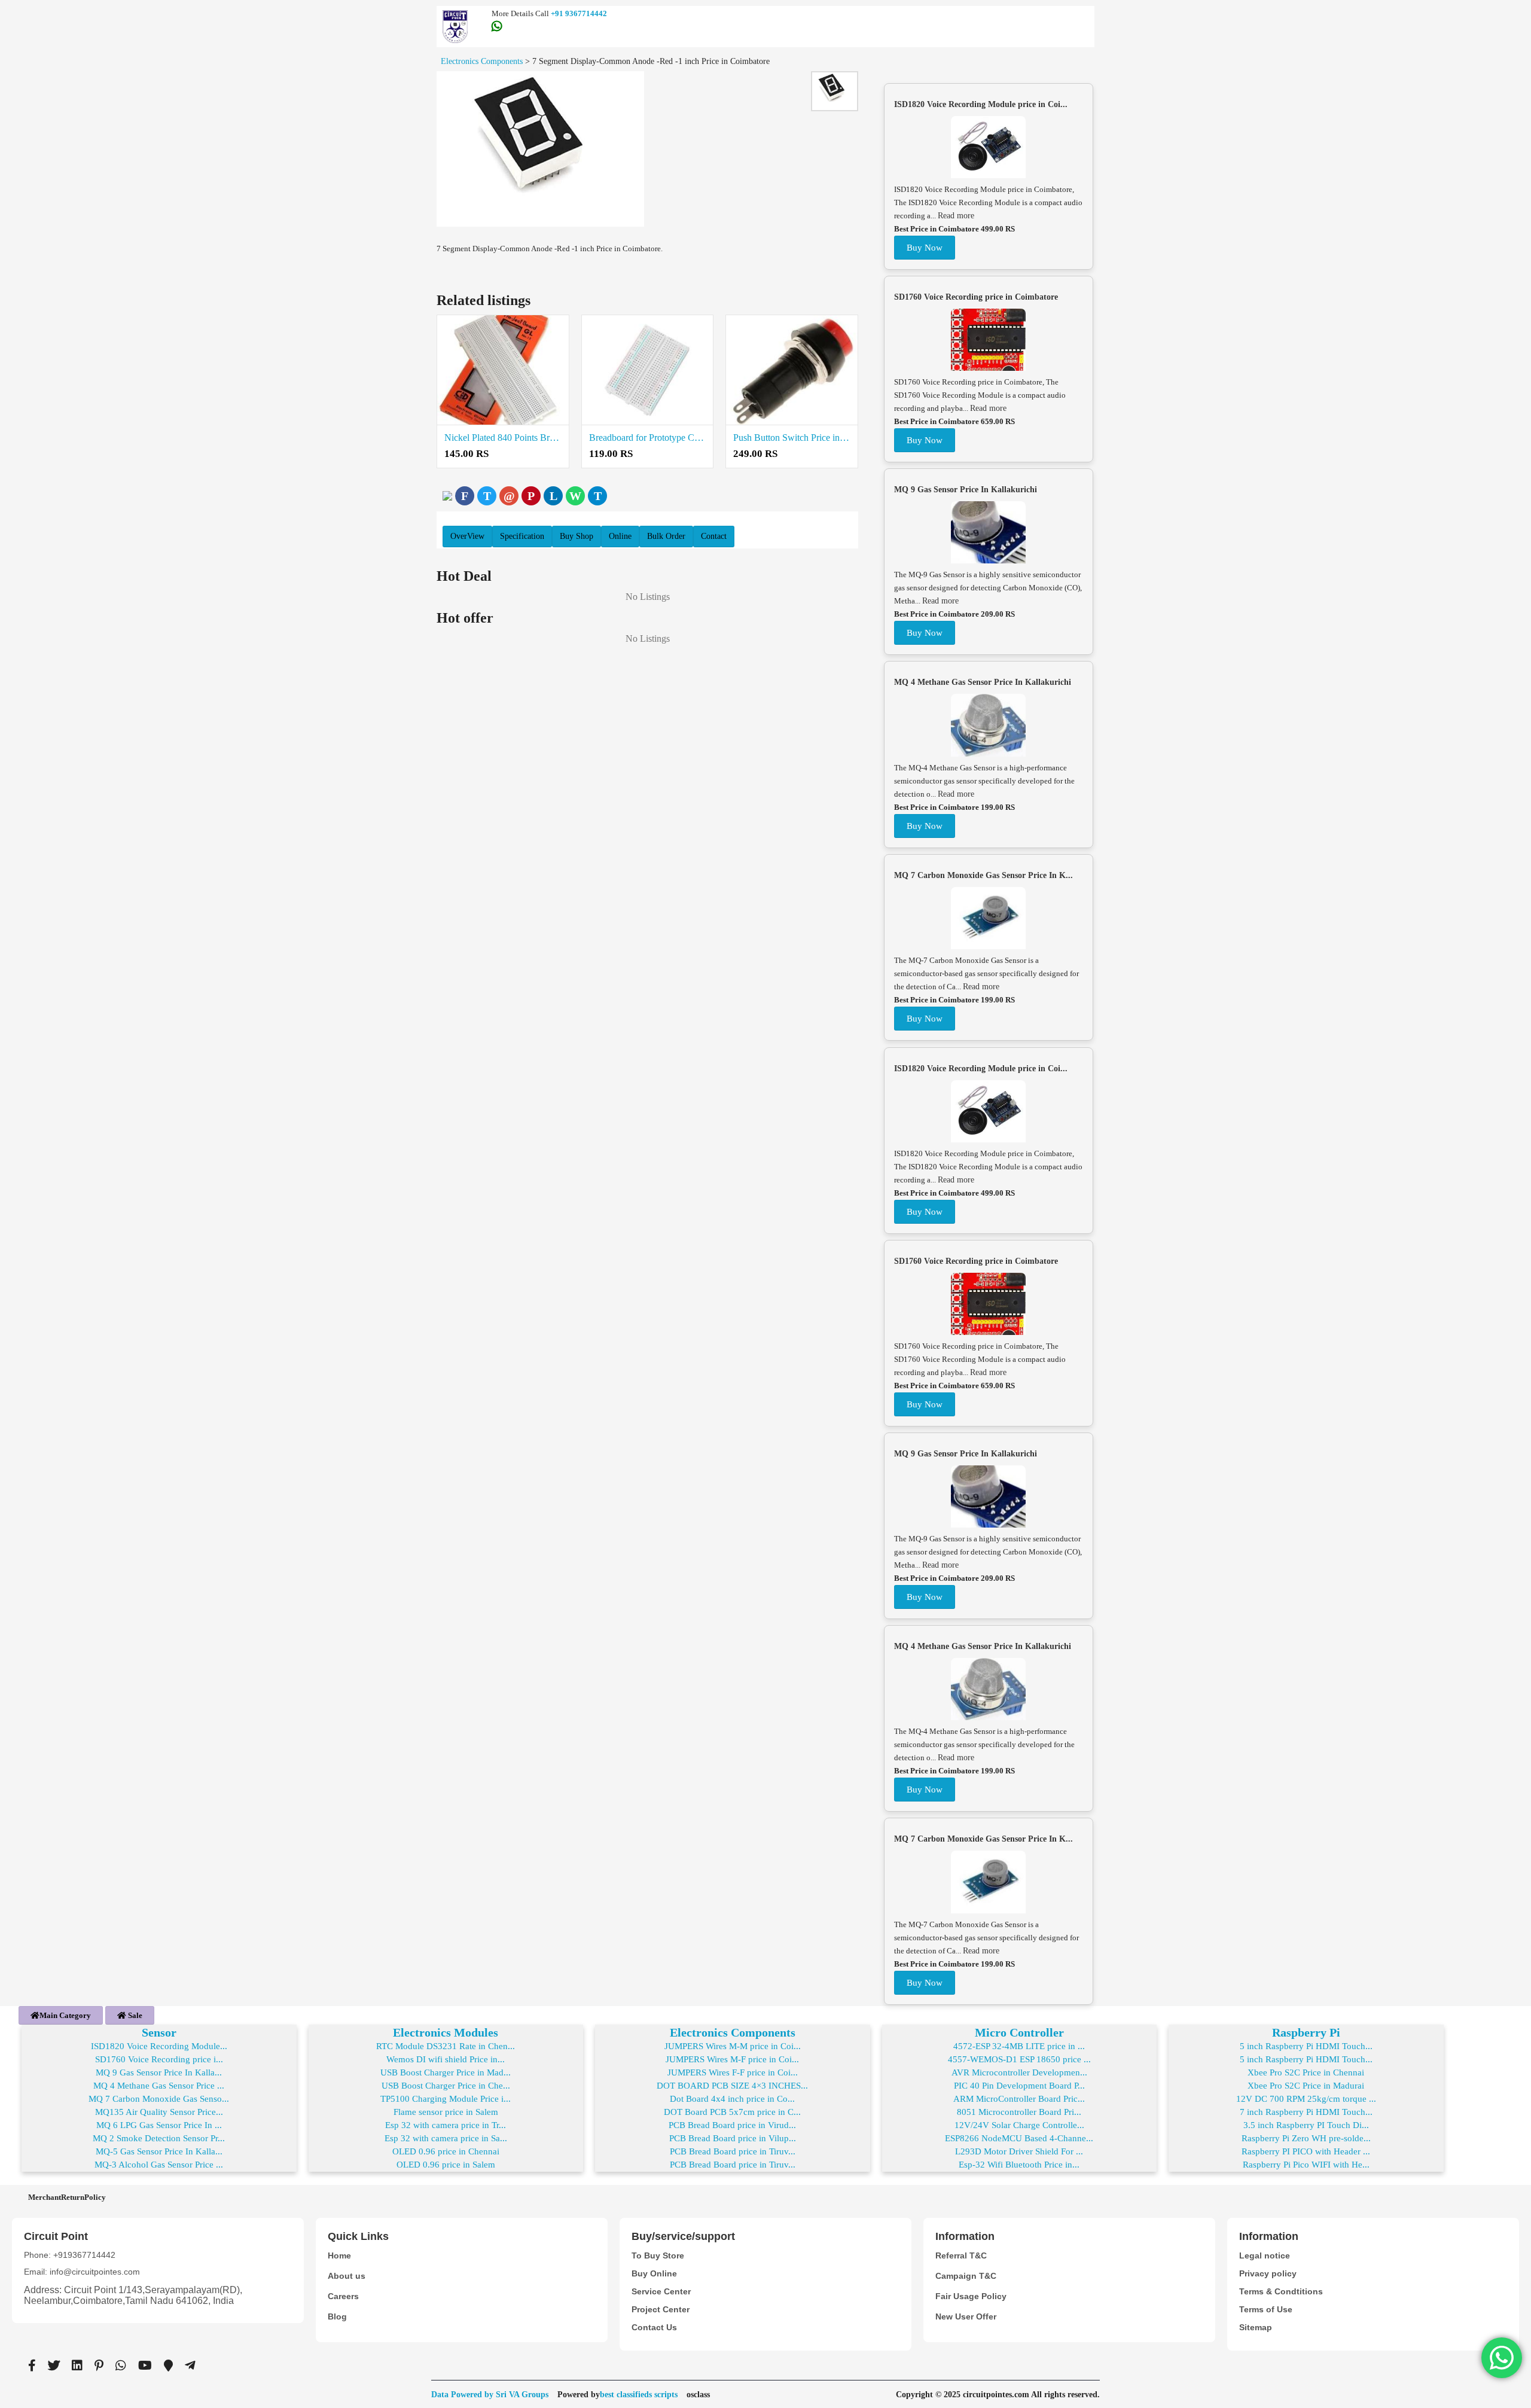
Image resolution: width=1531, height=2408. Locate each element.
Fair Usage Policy (971, 2296)
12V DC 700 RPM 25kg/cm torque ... (1306, 2099)
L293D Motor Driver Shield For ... (1019, 2151)
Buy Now (925, 248)
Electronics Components (733, 2032)
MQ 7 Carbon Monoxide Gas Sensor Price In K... (983, 875)
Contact (714, 536)
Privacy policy (1268, 2273)
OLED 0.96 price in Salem (446, 2165)
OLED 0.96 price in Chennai (446, 2151)
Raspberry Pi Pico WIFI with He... (1306, 2165)
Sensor (159, 2032)
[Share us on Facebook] (32, 2366)
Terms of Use (1266, 2309)
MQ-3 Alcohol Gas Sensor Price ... (159, 2165)
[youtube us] (145, 2366)
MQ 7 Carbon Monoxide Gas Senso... (159, 2099)
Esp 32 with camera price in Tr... (446, 2125)
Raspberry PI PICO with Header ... (1306, 2151)
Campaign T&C (966, 2276)
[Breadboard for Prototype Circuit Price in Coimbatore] (648, 370)
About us (347, 2276)
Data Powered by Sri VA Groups (490, 2395)
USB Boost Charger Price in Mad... (446, 2072)
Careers (343, 2296)
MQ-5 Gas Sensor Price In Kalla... (159, 2151)
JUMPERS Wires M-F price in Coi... (732, 2059)
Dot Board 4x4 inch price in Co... (732, 2099)
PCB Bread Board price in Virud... (732, 2125)
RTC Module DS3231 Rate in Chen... (446, 2046)
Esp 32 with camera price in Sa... (446, 2138)
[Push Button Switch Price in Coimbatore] (792, 370)
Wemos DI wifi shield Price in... (446, 2059)
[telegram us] (190, 2366)
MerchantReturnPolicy (67, 2197)
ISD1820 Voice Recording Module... (159, 2046)
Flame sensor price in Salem (446, 2112)
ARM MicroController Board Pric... (1019, 2099)
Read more (956, 216)
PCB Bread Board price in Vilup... (733, 2138)
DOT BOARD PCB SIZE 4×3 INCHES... (732, 2086)
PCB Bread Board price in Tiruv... (733, 2151)
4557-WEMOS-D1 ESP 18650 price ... (1019, 2059)
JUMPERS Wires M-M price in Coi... (733, 2046)
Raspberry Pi (1306, 2032)
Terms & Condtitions (1281, 2291)
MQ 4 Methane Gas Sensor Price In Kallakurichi (983, 682)
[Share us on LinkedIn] (77, 2366)
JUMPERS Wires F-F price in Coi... (733, 2072)
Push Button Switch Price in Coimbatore (792, 438)
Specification (522, 536)
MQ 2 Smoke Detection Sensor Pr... (159, 2138)
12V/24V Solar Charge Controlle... (1019, 2125)
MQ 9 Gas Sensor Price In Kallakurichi (966, 490)
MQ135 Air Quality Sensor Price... (159, 2112)
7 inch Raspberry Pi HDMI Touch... (1306, 2112)
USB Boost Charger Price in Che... (446, 2086)
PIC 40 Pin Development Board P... (1019, 2086)
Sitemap (1256, 2327)
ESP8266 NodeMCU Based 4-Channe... (1019, 2138)
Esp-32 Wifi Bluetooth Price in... (1019, 2165)
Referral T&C (961, 2255)
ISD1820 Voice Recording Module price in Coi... (981, 104)
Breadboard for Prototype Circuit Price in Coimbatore (648, 438)
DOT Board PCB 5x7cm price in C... (732, 2112)
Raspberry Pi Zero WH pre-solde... (1306, 2138)
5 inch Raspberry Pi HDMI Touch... (1306, 2046)
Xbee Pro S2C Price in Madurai (1306, 2086)
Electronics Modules (446, 2032)
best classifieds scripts (639, 2395)
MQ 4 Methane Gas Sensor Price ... (159, 2086)
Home (339, 2255)
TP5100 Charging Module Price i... (446, 2099)
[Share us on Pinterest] (99, 2366)
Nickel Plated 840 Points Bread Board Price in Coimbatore (503, 438)
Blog (337, 2316)
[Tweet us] (54, 2366)
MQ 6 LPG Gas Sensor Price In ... (159, 2125)
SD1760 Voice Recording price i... (159, 2059)
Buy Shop (577, 536)
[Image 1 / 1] (540, 149)
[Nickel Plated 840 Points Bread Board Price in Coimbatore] (503, 370)
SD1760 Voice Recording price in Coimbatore (976, 297)
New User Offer (966, 2316)
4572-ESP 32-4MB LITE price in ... (1019, 2046)
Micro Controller (1019, 2032)
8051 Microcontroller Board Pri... (1019, 2112)
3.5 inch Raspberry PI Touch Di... (1306, 2125)
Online (620, 536)
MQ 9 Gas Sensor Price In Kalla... (159, 2072)
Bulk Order (666, 536)
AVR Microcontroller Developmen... (1019, 2072)
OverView (467, 536)
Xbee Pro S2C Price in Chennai (1306, 2072)
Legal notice (1265, 2255)
